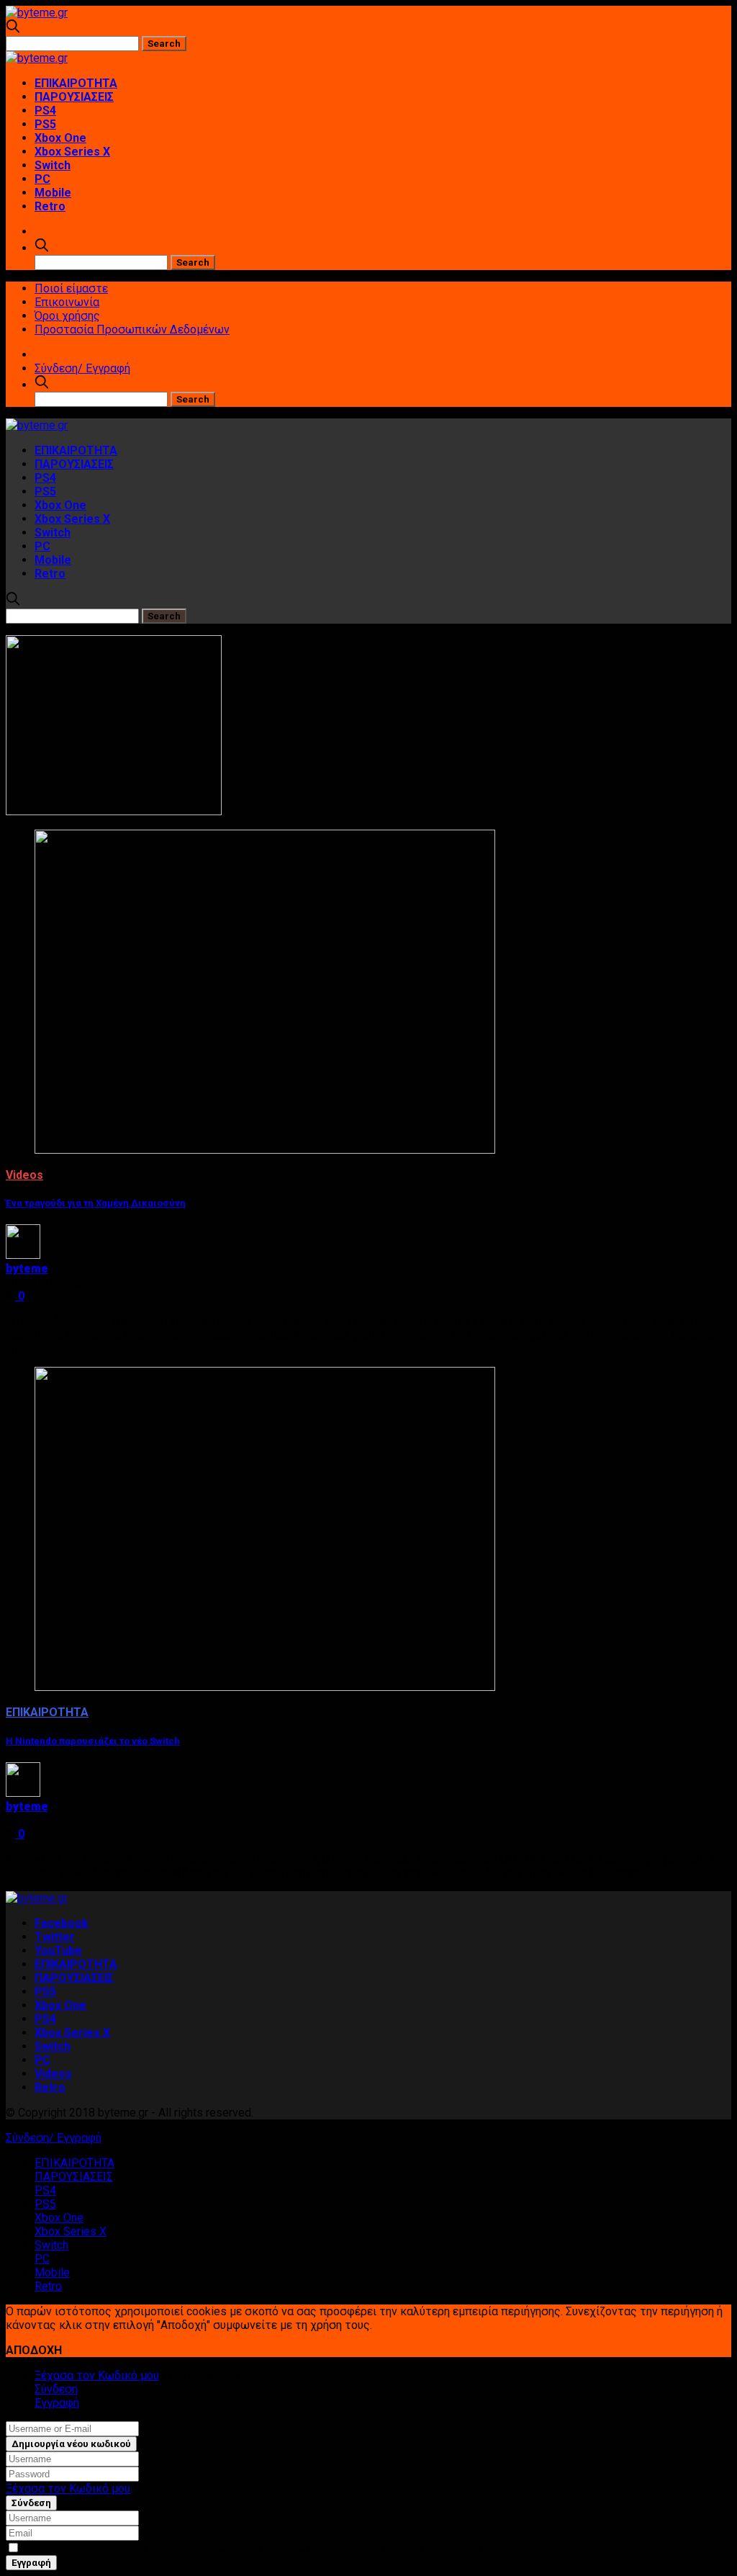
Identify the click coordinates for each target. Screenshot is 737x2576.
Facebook (62, 1923)
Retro (50, 206)
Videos (24, 1175)
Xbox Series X (72, 152)
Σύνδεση (56, 2389)
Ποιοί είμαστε (71, 288)
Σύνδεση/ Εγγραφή (82, 368)
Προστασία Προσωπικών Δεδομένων (132, 329)
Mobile (53, 193)
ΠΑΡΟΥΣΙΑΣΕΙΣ (74, 97)
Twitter (55, 1937)
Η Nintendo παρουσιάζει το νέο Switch (93, 1741)
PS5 (45, 124)
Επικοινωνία (67, 302)
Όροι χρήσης (67, 316)
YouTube (58, 1951)
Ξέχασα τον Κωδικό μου (97, 2375)
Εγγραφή (57, 2403)
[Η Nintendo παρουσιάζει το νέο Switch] (265, 1687)
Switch (53, 165)
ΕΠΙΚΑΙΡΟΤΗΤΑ (76, 83)
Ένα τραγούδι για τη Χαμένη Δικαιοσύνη (96, 1203)
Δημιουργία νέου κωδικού (71, 2444)
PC (42, 179)
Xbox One (60, 138)
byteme (27, 1269)
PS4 (45, 111)
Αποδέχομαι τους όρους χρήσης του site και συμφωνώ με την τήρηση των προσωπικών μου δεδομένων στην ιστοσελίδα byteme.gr (275, 2550)
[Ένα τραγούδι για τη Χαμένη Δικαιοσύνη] (265, 1150)
